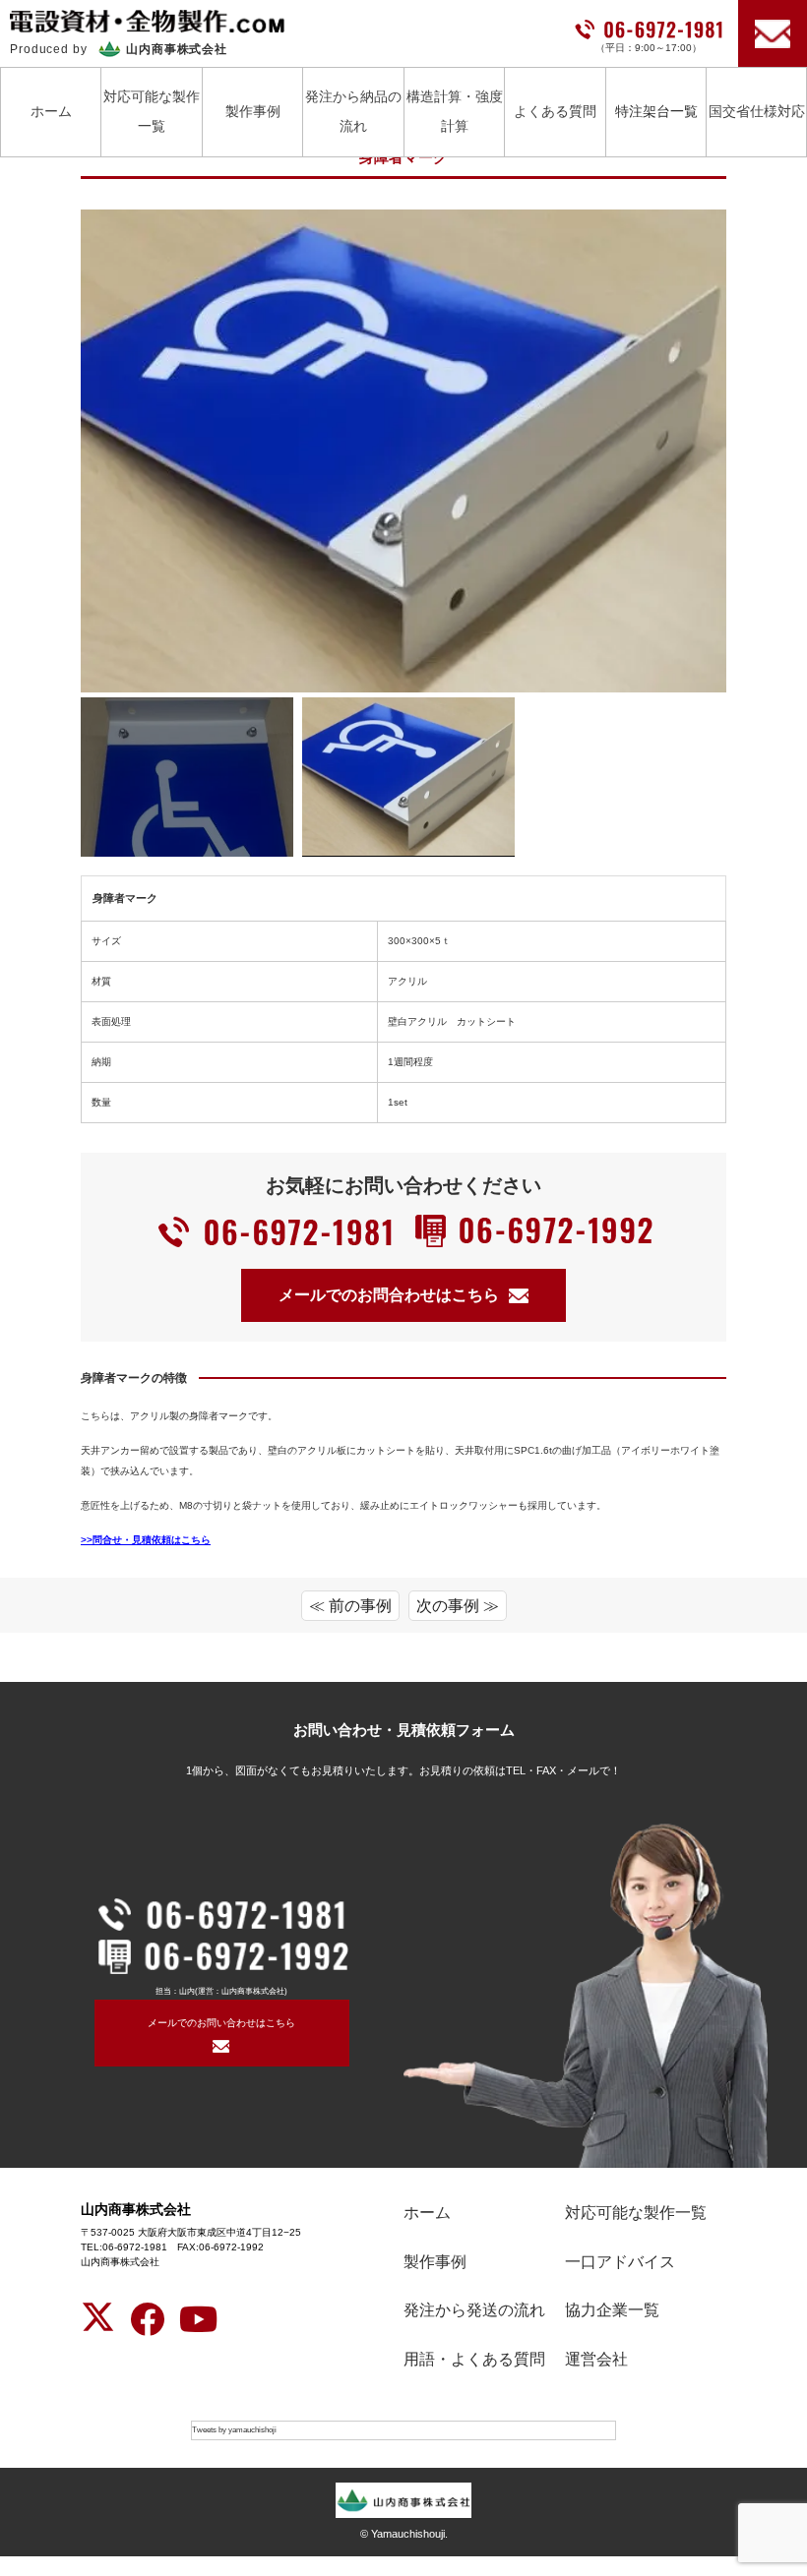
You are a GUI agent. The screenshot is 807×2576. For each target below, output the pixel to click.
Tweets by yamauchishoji (234, 2430)
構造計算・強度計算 (455, 111)
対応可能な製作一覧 (152, 111)
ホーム (51, 111)
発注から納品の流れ (353, 111)
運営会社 (596, 2359)
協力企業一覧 (612, 2310)
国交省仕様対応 (757, 111)
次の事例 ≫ (458, 1606)
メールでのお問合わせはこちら (389, 1295)
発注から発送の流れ (474, 2310)
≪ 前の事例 (350, 1606)
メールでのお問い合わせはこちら (221, 2023)
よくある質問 (555, 111)
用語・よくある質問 (474, 2359)
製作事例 (253, 111)
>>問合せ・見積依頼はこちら (146, 1540)
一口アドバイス (620, 2262)
